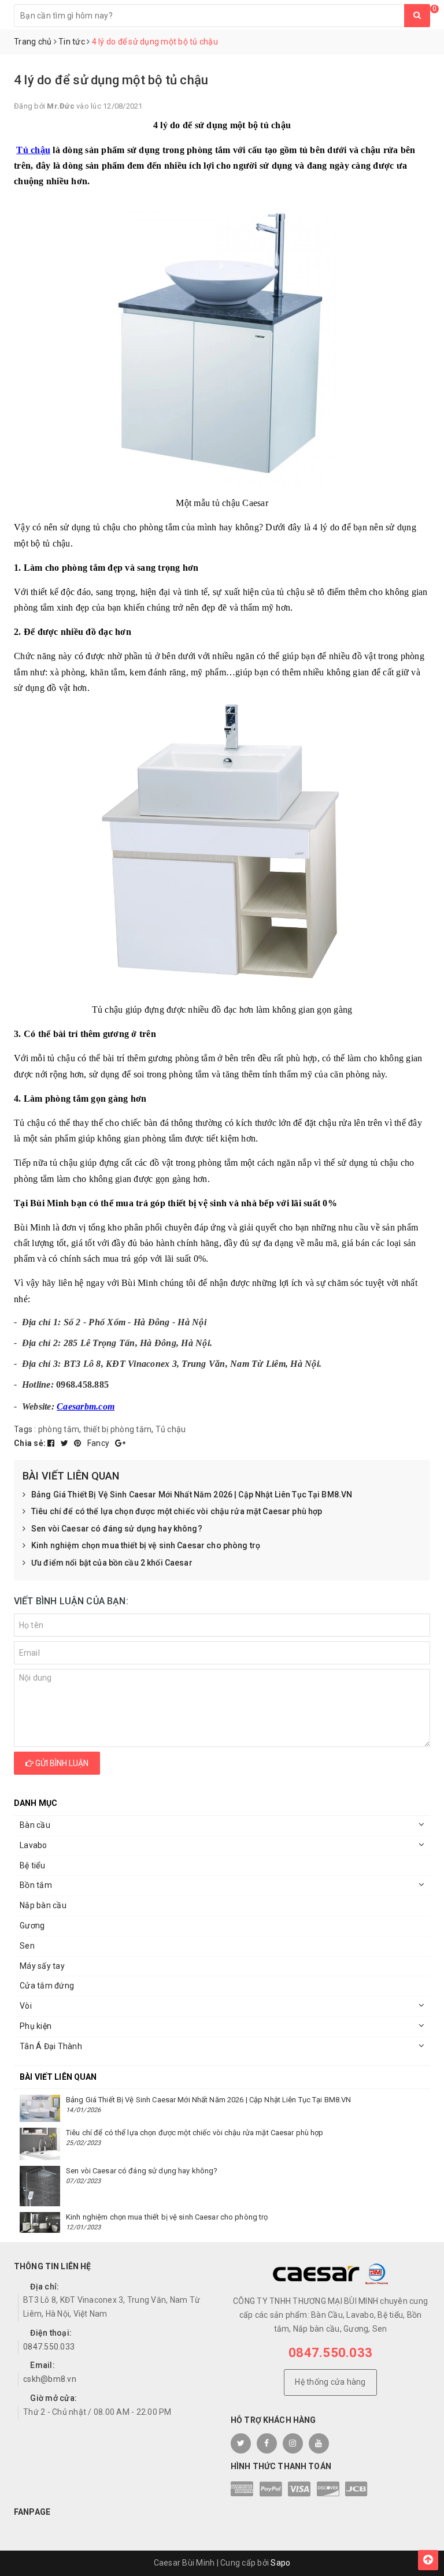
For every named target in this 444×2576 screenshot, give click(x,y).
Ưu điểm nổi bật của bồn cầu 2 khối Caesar (112, 1563)
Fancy (99, 1443)
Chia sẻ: (30, 1443)
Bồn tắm (36, 1885)
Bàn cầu (35, 1825)
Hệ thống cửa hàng (330, 2382)
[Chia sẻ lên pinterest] (79, 1443)
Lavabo (34, 1845)
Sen (27, 1946)
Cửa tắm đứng (47, 1986)
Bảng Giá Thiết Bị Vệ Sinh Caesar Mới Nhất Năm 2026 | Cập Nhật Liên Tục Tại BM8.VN (192, 1495)
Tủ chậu (33, 150)
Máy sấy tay (42, 1966)
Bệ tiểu (32, 1865)
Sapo (280, 2563)
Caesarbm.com (86, 1406)
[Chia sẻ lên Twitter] (66, 1443)
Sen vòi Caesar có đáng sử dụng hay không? (117, 1529)
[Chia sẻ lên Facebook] (52, 1443)
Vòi (26, 2006)
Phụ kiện (36, 2026)
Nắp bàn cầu (43, 1905)
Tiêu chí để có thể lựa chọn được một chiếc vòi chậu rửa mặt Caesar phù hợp (177, 1511)
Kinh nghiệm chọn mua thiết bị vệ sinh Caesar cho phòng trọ (146, 1545)
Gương (32, 1926)
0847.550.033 (49, 2347)
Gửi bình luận (61, 1763)
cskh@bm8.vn (50, 2379)
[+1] (120, 1443)
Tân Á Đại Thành (51, 2046)
